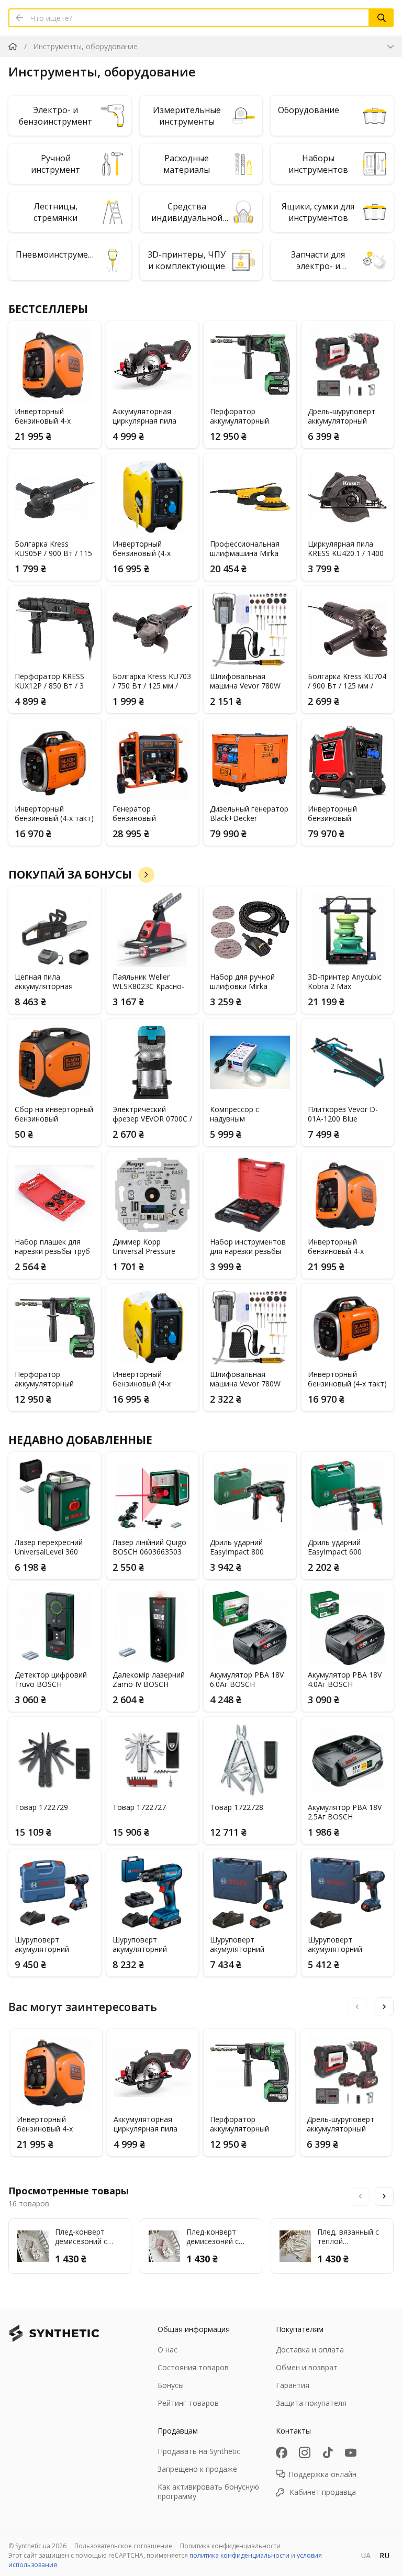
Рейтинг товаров (188, 2403)
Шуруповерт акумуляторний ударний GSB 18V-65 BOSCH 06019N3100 (50, 1945)
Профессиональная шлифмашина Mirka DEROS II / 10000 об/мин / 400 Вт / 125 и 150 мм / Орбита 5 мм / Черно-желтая (249, 549)
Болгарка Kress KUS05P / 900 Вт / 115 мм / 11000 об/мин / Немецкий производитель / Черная (53, 549)
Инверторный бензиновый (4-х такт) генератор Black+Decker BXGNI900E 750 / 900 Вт (54, 814)
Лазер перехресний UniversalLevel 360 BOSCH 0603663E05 (49, 1547)
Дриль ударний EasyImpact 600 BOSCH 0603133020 (342, 1547)
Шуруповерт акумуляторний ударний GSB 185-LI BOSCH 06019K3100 (147, 1945)
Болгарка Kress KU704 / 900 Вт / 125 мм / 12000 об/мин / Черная (347, 681)
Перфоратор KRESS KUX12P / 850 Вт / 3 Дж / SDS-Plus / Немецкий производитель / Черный (49, 681)
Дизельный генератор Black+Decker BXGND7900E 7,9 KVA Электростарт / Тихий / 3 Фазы (249, 814)
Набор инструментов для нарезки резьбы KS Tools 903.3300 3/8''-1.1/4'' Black (248, 1247)
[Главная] (13, 46)
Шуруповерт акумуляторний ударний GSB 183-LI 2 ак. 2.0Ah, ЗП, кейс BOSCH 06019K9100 (248, 1945)
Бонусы (171, 2385)
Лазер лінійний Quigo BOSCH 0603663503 (149, 1547)
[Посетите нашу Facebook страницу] (282, 2452)
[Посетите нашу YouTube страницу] (351, 2452)
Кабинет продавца (323, 2492)
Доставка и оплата (310, 2350)
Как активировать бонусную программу (208, 2491)
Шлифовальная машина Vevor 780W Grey (245, 681)
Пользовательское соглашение (123, 2546)
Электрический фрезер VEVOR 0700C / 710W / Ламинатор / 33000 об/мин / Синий (152, 1114)
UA (366, 2555)
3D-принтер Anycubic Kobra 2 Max (345, 982)
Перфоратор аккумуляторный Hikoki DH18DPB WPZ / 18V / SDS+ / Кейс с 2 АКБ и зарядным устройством (249, 416)
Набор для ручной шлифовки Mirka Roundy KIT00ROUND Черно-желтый (247, 982)
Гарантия (293, 2385)
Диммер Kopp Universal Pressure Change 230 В (144, 1247)
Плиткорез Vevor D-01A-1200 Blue (343, 1114)
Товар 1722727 (139, 1807)
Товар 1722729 (41, 1807)
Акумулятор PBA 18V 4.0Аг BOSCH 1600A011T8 (345, 1680)
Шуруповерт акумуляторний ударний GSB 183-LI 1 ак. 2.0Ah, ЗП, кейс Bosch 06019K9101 (345, 1945)
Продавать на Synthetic (199, 2451)
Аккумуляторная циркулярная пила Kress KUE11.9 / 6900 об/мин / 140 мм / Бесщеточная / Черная (149, 416)
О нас (167, 2350)
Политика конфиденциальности (230, 2546)
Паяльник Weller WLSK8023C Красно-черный (148, 982)
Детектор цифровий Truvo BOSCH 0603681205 (51, 1680)
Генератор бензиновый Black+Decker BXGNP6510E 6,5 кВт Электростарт (149, 814)
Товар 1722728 (237, 1807)
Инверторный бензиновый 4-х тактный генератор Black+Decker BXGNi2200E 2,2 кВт (50, 416)
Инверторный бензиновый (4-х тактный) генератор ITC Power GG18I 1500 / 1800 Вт (151, 549)
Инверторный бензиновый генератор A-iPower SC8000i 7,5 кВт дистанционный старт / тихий (347, 814)
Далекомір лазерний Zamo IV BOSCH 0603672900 (149, 1680)
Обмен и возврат (307, 2367)
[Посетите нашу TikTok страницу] (328, 2452)
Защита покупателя (311, 2403)
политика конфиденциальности (239, 2555)
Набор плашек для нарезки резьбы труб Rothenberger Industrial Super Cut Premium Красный (54, 1247)
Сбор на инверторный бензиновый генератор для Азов (54, 1114)
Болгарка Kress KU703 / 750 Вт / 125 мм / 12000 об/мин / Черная (152, 681)
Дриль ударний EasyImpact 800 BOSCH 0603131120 (244, 1547)
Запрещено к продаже (197, 2469)
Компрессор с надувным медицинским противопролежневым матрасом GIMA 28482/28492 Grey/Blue (248, 1114)
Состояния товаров (193, 2367)
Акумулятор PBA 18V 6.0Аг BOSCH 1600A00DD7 (247, 1680)
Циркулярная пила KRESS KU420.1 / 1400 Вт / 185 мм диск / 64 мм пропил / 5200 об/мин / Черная (346, 549)
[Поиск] (382, 18)
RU (384, 2555)
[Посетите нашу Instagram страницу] (305, 2452)
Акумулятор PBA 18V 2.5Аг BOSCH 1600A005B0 (345, 1812)
